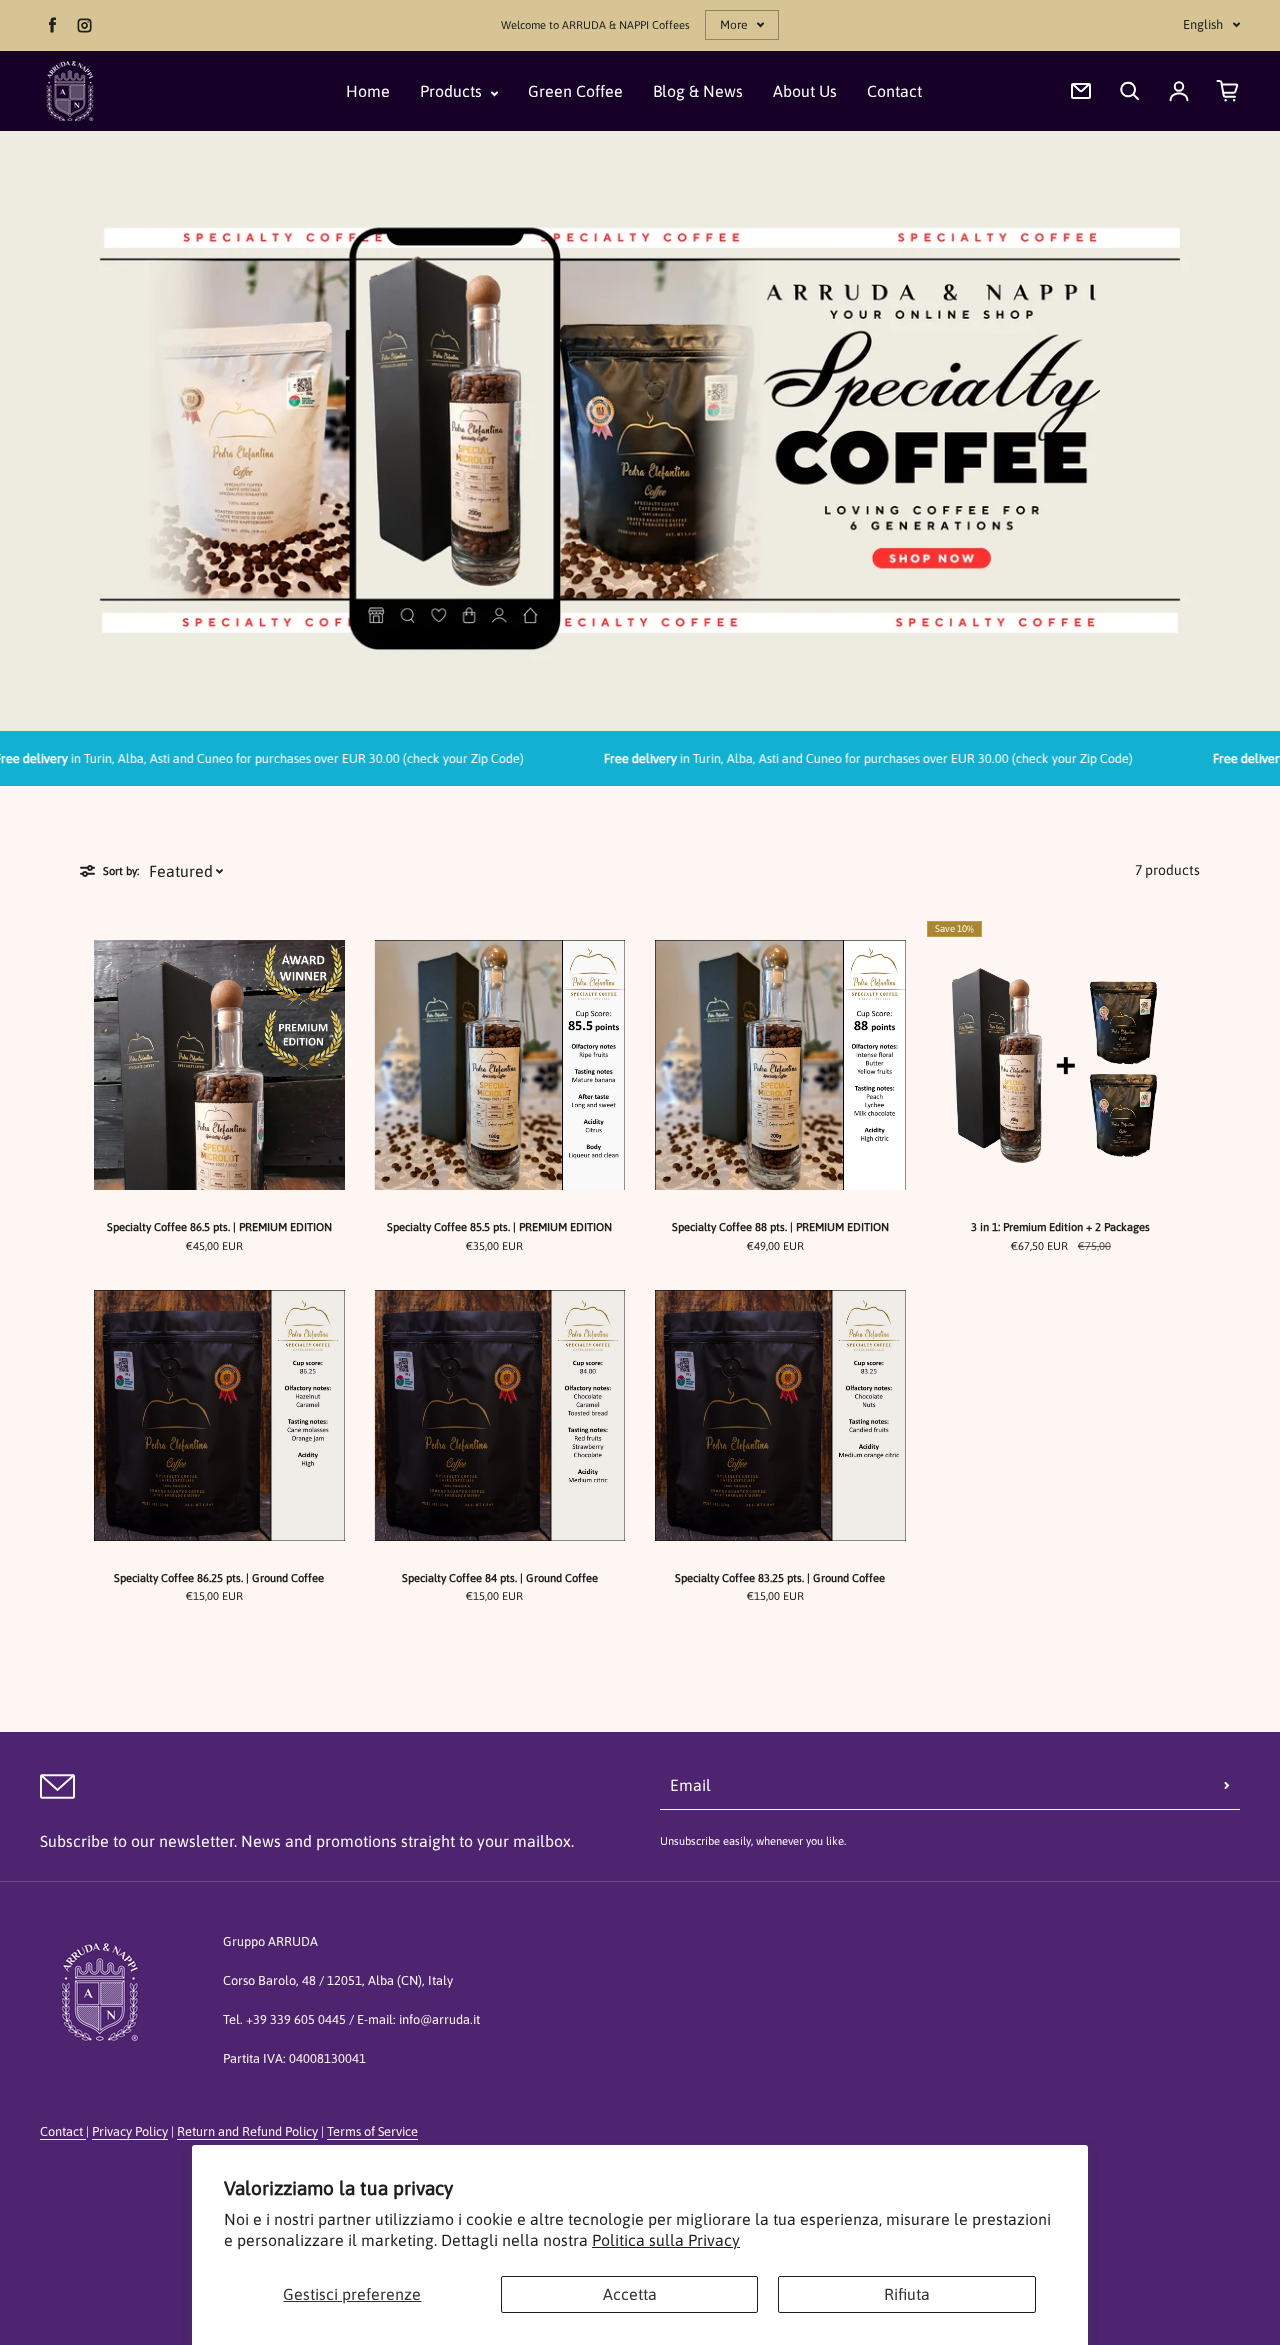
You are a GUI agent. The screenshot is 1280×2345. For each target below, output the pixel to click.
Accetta (630, 2294)
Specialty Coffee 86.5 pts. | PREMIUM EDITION (219, 1227)
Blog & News (698, 91)
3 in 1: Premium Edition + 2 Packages (1060, 1227)
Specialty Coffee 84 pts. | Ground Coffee (500, 1578)
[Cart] (1228, 91)
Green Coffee (575, 91)
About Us (805, 91)
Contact (894, 91)
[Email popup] (1081, 91)
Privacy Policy (130, 2131)
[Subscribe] (1227, 1785)
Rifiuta (907, 2294)
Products (453, 91)
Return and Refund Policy (247, 2131)
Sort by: (121, 871)
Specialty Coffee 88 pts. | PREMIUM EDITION (780, 1227)
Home (368, 91)
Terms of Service (372, 2131)
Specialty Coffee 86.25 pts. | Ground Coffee (219, 1578)
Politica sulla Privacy (666, 2240)
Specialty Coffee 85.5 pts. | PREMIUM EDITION (499, 1227)
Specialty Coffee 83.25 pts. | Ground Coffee (780, 1578)
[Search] (1130, 91)
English (1203, 24)
